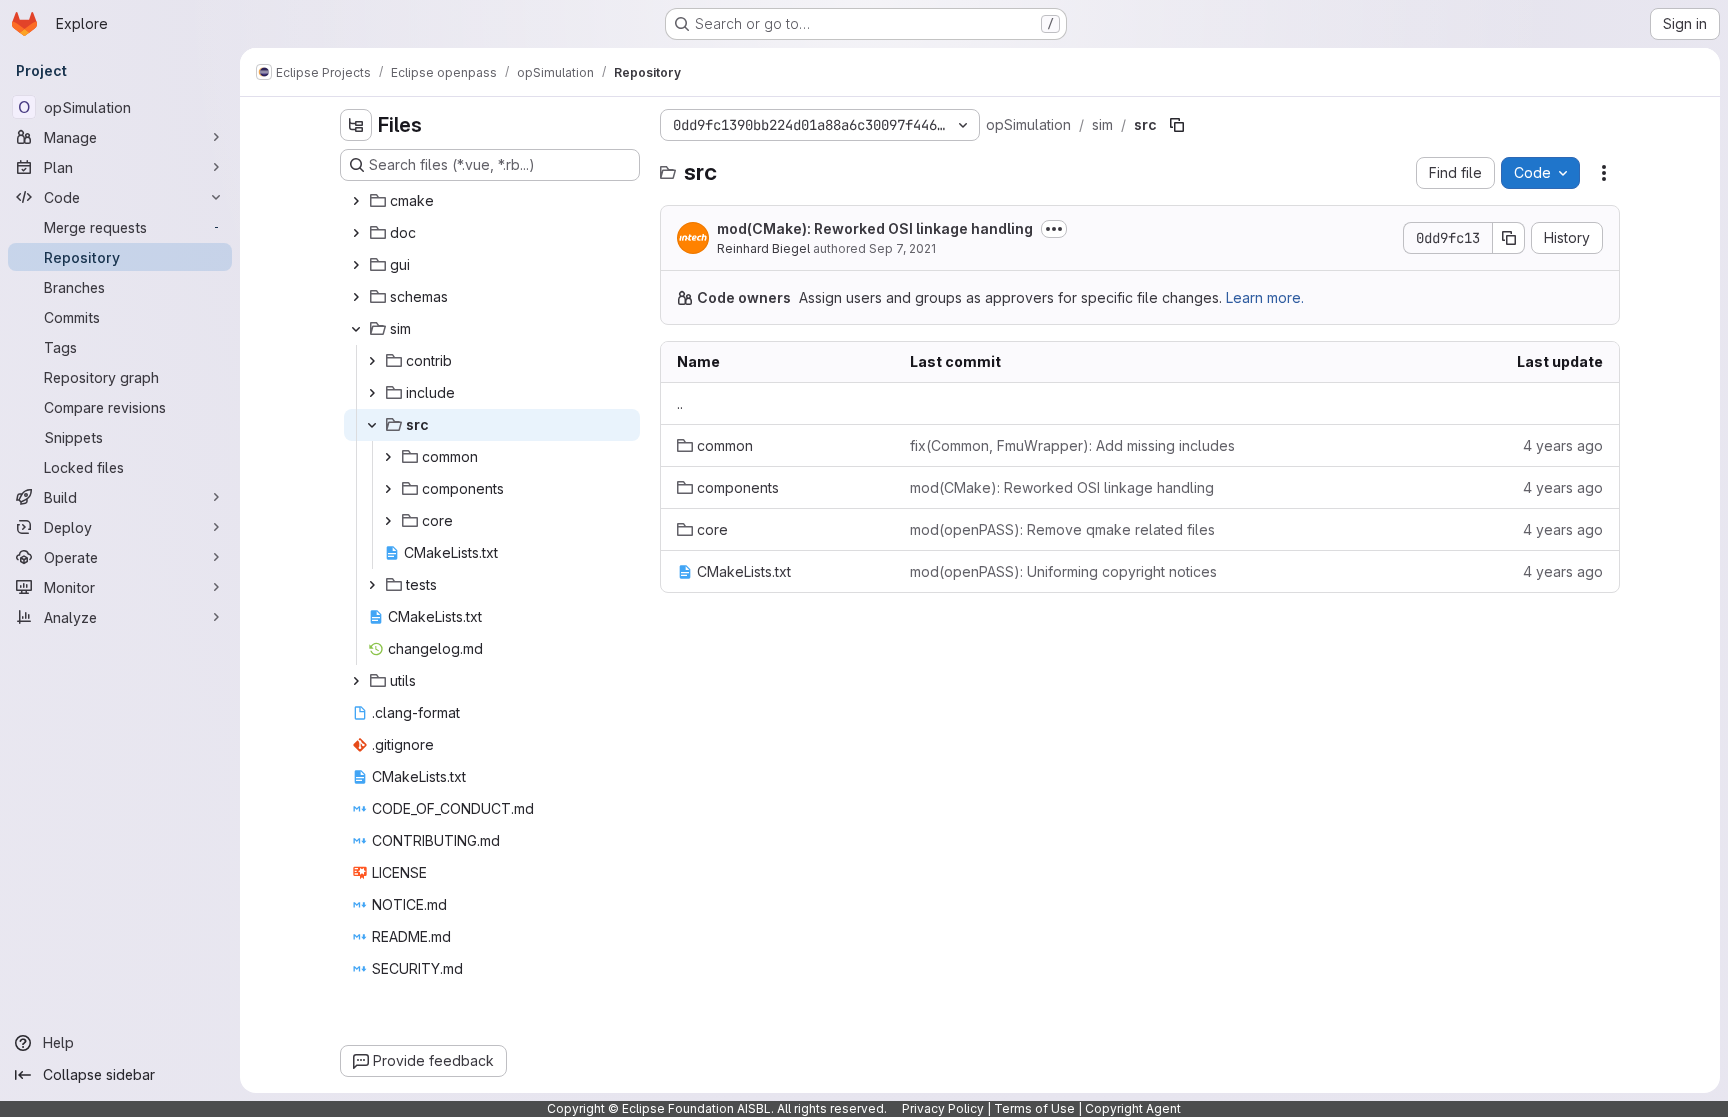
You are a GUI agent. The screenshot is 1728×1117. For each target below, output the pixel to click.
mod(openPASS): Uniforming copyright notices (1063, 571)
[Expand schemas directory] (356, 297)
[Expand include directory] (372, 393)
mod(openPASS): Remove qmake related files (1062, 529)
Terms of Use (1034, 1108)
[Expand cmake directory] (356, 201)
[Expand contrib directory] (372, 361)
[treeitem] (492, 201)
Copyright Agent (1133, 1108)
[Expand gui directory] (356, 265)
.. (680, 403)
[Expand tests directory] (372, 585)
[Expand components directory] (388, 489)
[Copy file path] (1177, 125)
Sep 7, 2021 (902, 248)
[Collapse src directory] (372, 425)
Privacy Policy (943, 1108)
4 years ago (1563, 445)
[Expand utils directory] (356, 681)
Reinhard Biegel (763, 248)
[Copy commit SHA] (1509, 238)
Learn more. (1265, 297)
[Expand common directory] (388, 457)
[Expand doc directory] (356, 233)
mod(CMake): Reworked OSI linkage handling (875, 228)
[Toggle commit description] (1054, 229)
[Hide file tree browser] (356, 125)
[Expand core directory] (388, 521)
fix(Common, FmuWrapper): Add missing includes (1072, 445)
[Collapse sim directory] (356, 329)
